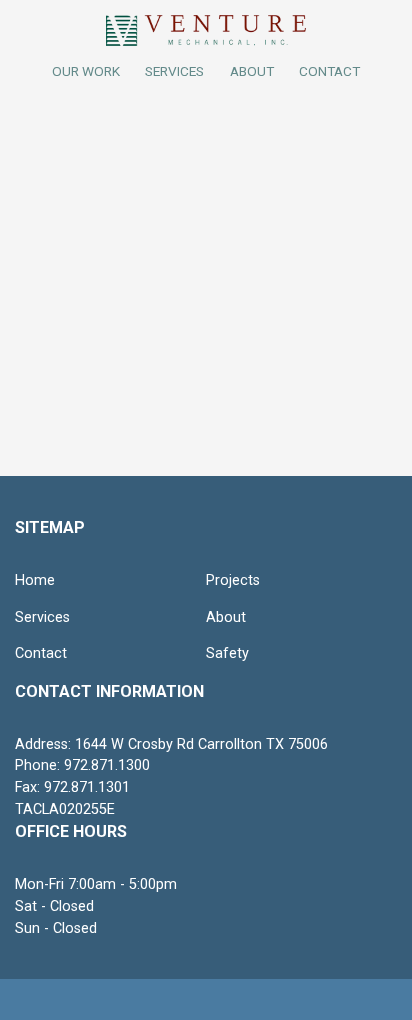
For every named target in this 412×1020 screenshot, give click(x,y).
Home (35, 580)
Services (174, 71)
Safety (227, 653)
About (226, 617)
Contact (41, 653)
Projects (233, 580)
